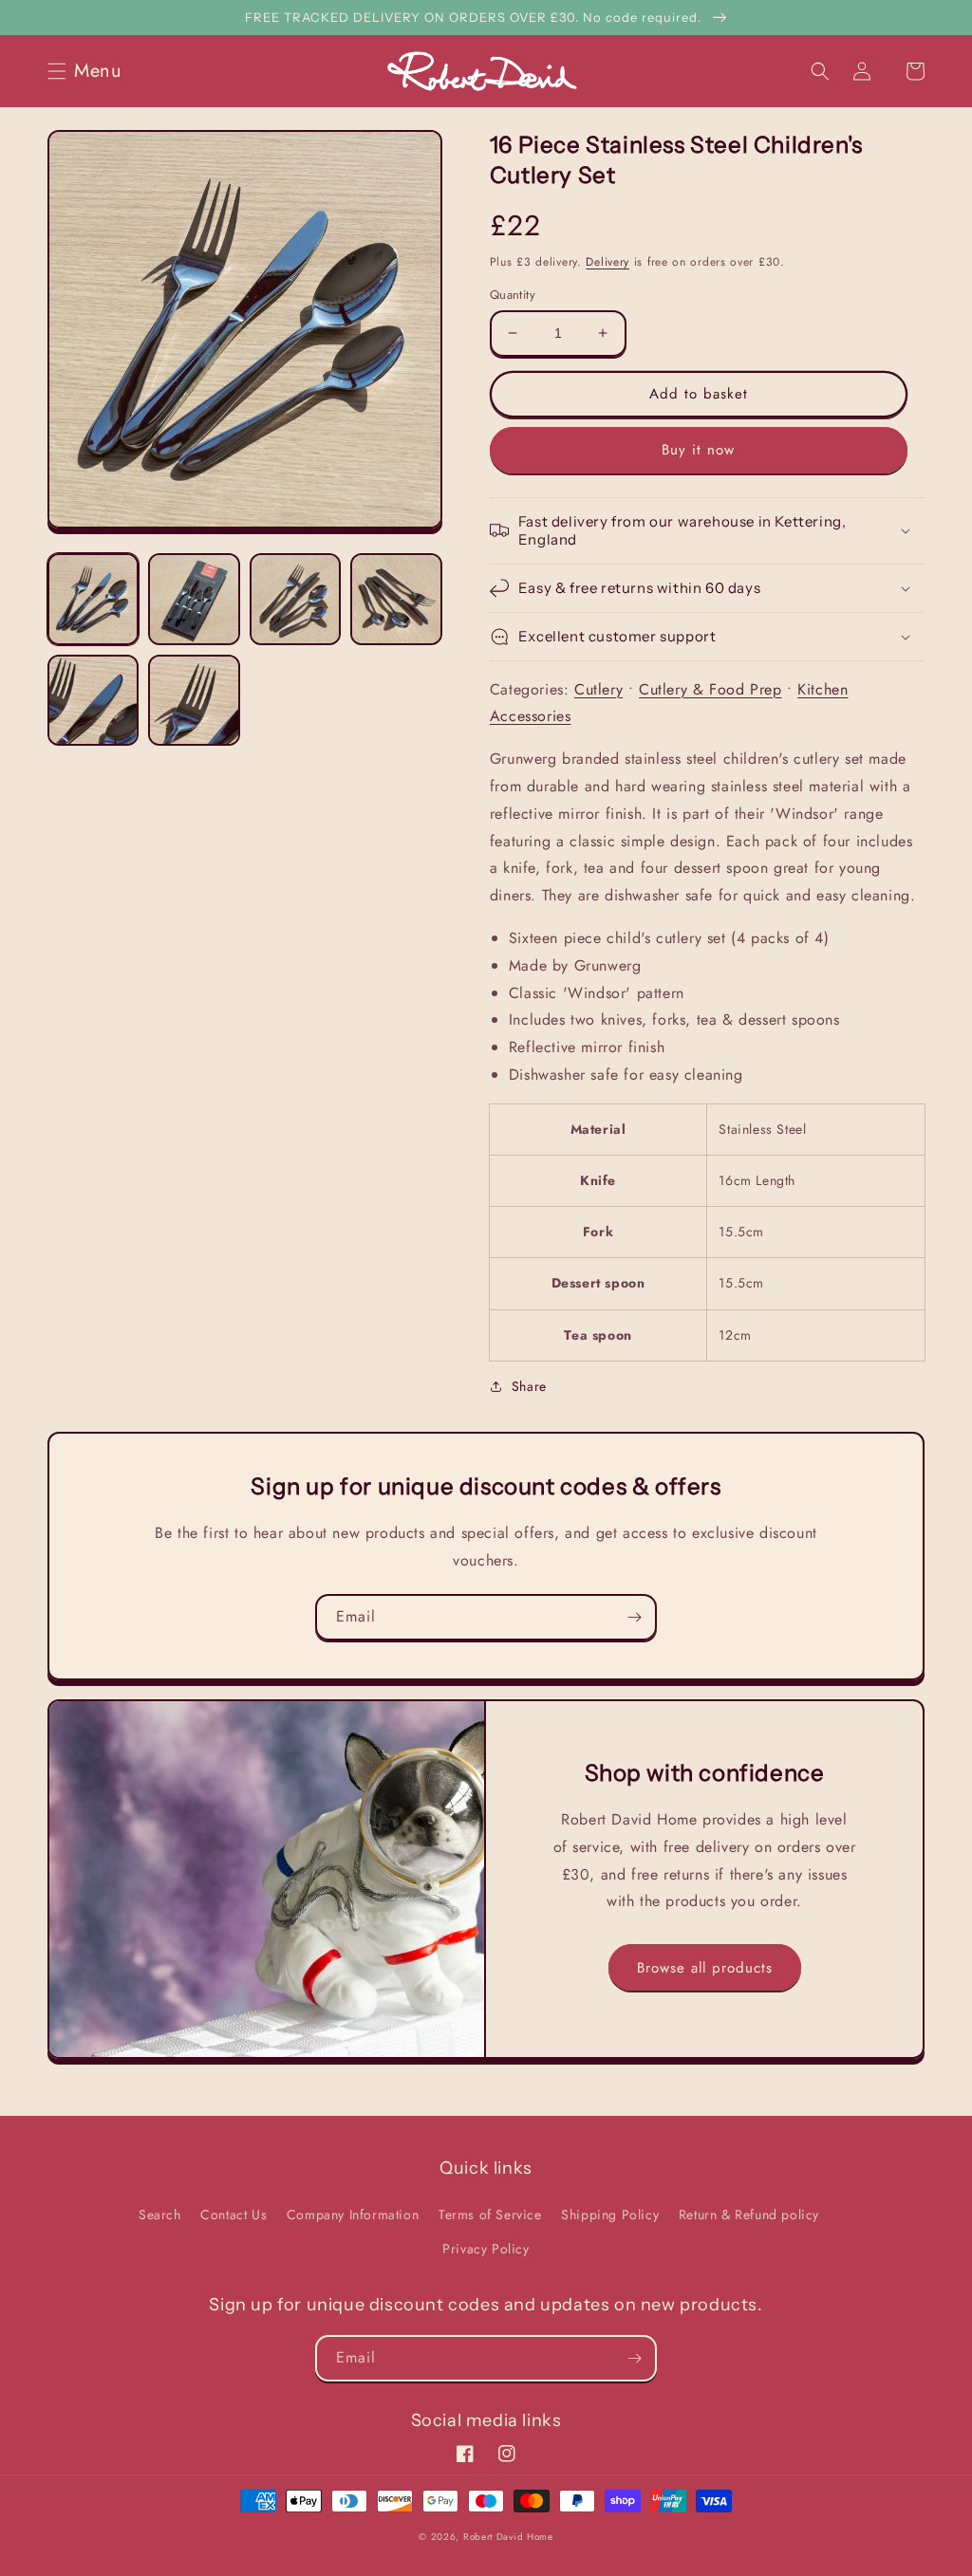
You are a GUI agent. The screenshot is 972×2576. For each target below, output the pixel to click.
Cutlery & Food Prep (710, 689)
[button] (90, 71)
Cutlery (598, 689)
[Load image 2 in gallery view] (194, 599)
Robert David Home (508, 2537)
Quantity (513, 295)
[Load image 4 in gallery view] (396, 599)
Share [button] (529, 1386)
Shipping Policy (610, 2215)
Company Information (353, 2215)
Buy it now (698, 450)
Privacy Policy (486, 2249)
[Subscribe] (634, 1617)
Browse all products (705, 1968)
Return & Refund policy (749, 2215)
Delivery (607, 262)
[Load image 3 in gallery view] (295, 599)
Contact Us (234, 2215)
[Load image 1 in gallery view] (93, 599)
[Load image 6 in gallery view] (194, 700)
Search (160, 2215)
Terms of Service (490, 2215)
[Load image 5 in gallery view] (93, 700)
